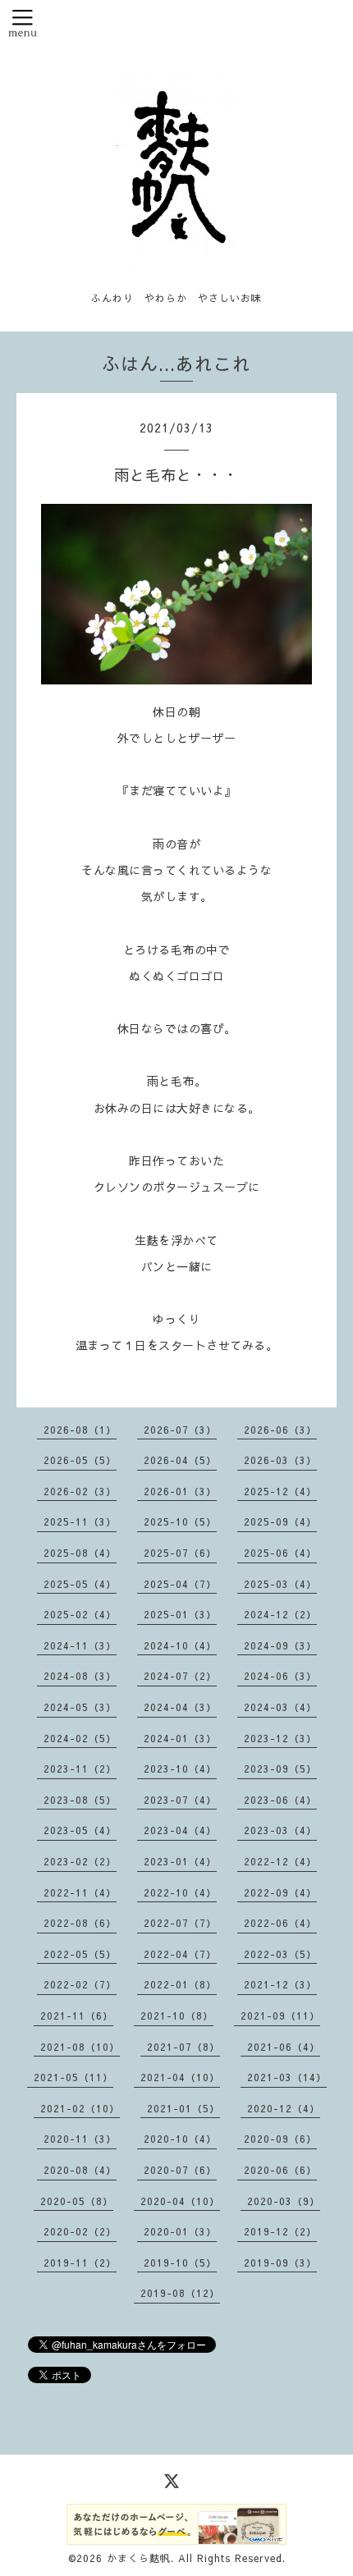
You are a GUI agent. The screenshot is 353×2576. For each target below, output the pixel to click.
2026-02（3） (80, 1491)
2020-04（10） (180, 2201)
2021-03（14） (287, 2077)
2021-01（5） (183, 2108)
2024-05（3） (80, 1707)
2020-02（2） (80, 2231)
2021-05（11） (73, 2077)
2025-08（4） (80, 1553)
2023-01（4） (180, 1861)
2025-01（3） (180, 1614)
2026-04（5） (180, 1460)
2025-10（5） (180, 1521)
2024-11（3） (80, 1645)
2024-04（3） (180, 1707)
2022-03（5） (280, 1954)
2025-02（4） (80, 1614)
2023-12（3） (280, 1738)
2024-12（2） (280, 1614)
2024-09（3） (280, 1645)
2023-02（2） (80, 1861)
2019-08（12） (180, 2293)
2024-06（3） (280, 1676)
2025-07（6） (180, 1553)
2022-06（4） (280, 1923)
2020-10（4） (180, 2139)
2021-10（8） (177, 2016)
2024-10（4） (180, 1645)
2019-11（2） (80, 2263)
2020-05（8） (77, 2201)
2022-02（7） (80, 1984)
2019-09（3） (280, 2263)
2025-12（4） (280, 1491)
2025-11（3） (80, 1521)
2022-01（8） (180, 1984)
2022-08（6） (80, 1923)
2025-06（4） (280, 1553)
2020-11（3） (80, 2139)
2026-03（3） (280, 1460)
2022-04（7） (180, 1954)
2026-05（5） (80, 1460)
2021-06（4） (284, 2047)
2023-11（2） (80, 1768)
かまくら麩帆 (139, 2558)
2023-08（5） (80, 1800)
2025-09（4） (280, 1521)
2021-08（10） (80, 2047)
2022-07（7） (180, 1923)
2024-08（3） (80, 1676)
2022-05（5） (80, 1954)
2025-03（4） (280, 1584)
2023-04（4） (180, 1830)
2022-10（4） (180, 1892)
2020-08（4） (80, 2170)
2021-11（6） (77, 2016)
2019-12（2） (280, 2231)
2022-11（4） (80, 1892)
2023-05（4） (80, 1830)
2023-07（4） (180, 1800)
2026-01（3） (180, 1491)
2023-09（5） (280, 1768)
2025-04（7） (180, 1584)
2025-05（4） (80, 1584)
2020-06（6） (280, 2170)
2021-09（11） (280, 2016)
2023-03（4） (280, 1830)
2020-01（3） (180, 2231)
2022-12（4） (280, 1861)
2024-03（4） (280, 1707)
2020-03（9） (284, 2201)
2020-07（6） (180, 2170)
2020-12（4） (284, 2108)
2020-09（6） (280, 2139)
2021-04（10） (180, 2077)
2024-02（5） (80, 1738)
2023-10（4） (180, 1768)
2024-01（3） (180, 1738)
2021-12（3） (280, 1984)
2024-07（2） (180, 1676)
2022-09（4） (280, 1892)
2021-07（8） (183, 2047)
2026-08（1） (80, 1430)
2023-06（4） (280, 1800)
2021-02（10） (80, 2108)
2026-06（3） (280, 1430)
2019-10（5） (180, 2263)
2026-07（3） (180, 1430)
